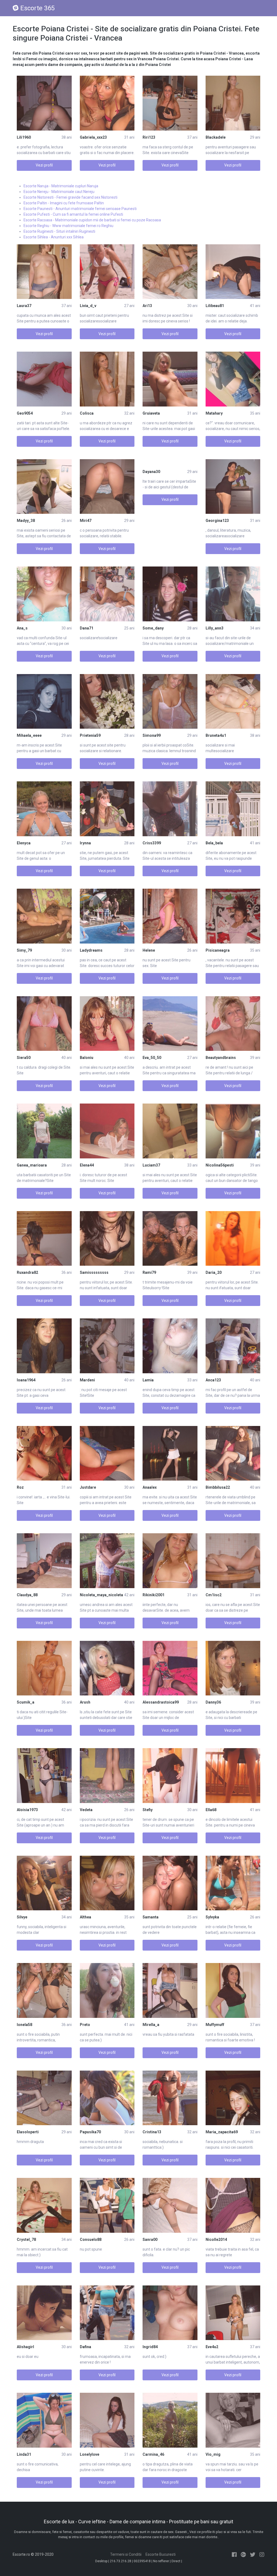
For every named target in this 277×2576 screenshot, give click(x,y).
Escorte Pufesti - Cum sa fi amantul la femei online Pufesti (73, 214)
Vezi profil (44, 165)
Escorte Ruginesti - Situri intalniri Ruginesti (59, 231)
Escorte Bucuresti (161, 2554)
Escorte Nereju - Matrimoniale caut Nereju (59, 192)
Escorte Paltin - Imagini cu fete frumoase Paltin (64, 203)
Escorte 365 (37, 8)
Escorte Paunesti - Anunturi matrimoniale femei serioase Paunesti (80, 209)
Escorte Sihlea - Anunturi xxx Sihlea (54, 237)
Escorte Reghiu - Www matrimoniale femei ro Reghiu (68, 226)
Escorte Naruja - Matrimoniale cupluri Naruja (61, 186)
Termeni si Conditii (126, 2554)
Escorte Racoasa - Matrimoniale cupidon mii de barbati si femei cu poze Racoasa (92, 220)
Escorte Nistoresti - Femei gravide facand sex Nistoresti (70, 197)
